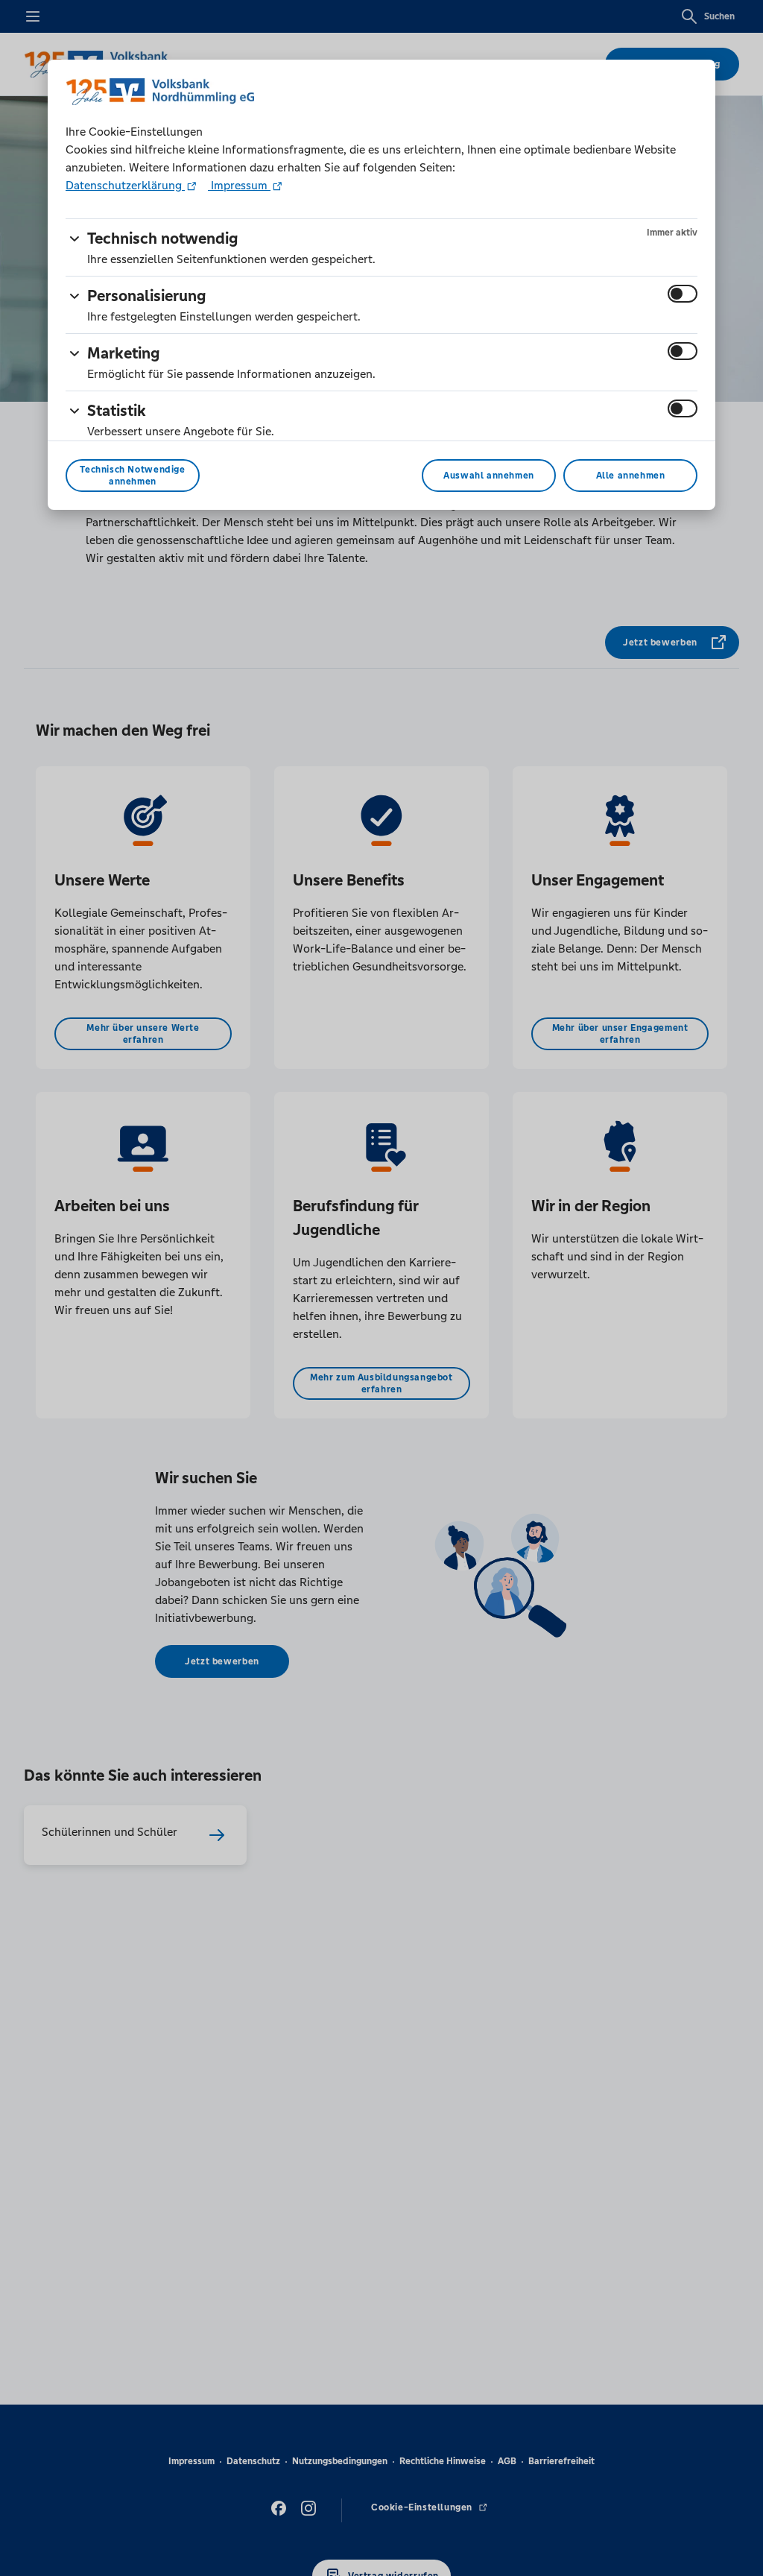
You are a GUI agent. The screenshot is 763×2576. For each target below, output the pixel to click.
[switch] (683, 294)
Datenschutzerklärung (125, 185)
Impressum (239, 185)
